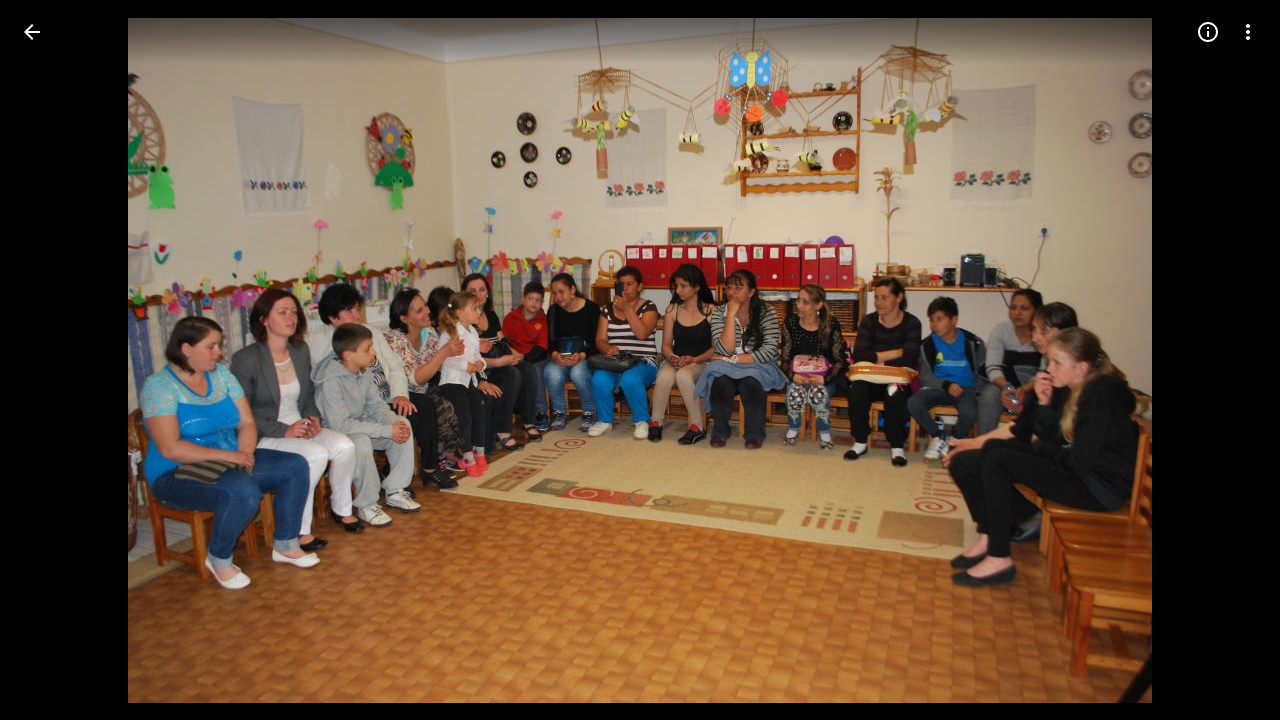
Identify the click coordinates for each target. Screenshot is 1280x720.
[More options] (1248, 32)
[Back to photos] (32, 32)
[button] (56, 360)
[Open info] (1208, 32)
